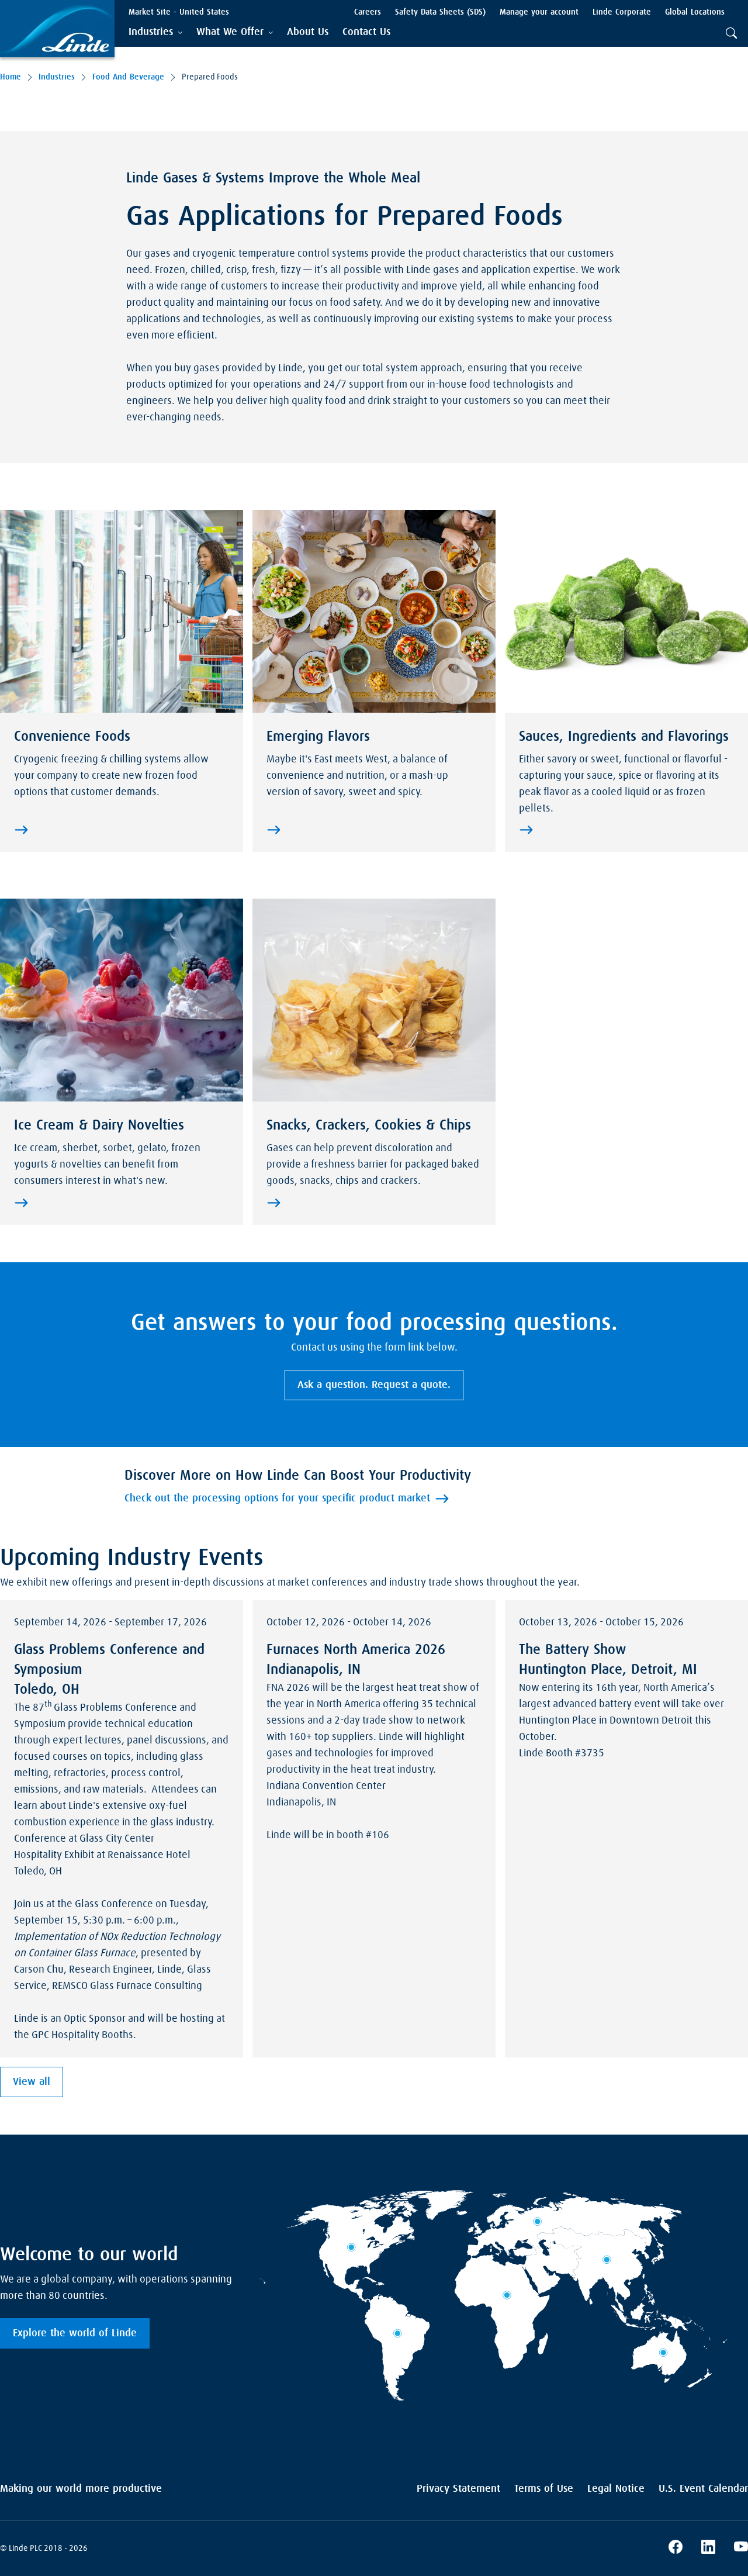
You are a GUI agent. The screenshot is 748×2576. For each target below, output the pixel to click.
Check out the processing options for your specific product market (277, 1498)
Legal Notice (616, 2489)
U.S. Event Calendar (703, 2489)
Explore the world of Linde (75, 2333)
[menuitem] (308, 32)
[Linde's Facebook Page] (676, 2549)
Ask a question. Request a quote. (374, 1385)
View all (32, 2082)
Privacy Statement (458, 2489)
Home (11, 77)
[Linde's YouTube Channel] (741, 2549)
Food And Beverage (128, 77)
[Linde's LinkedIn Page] (708, 2549)
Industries (57, 77)
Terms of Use (544, 2489)
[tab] (155, 32)
